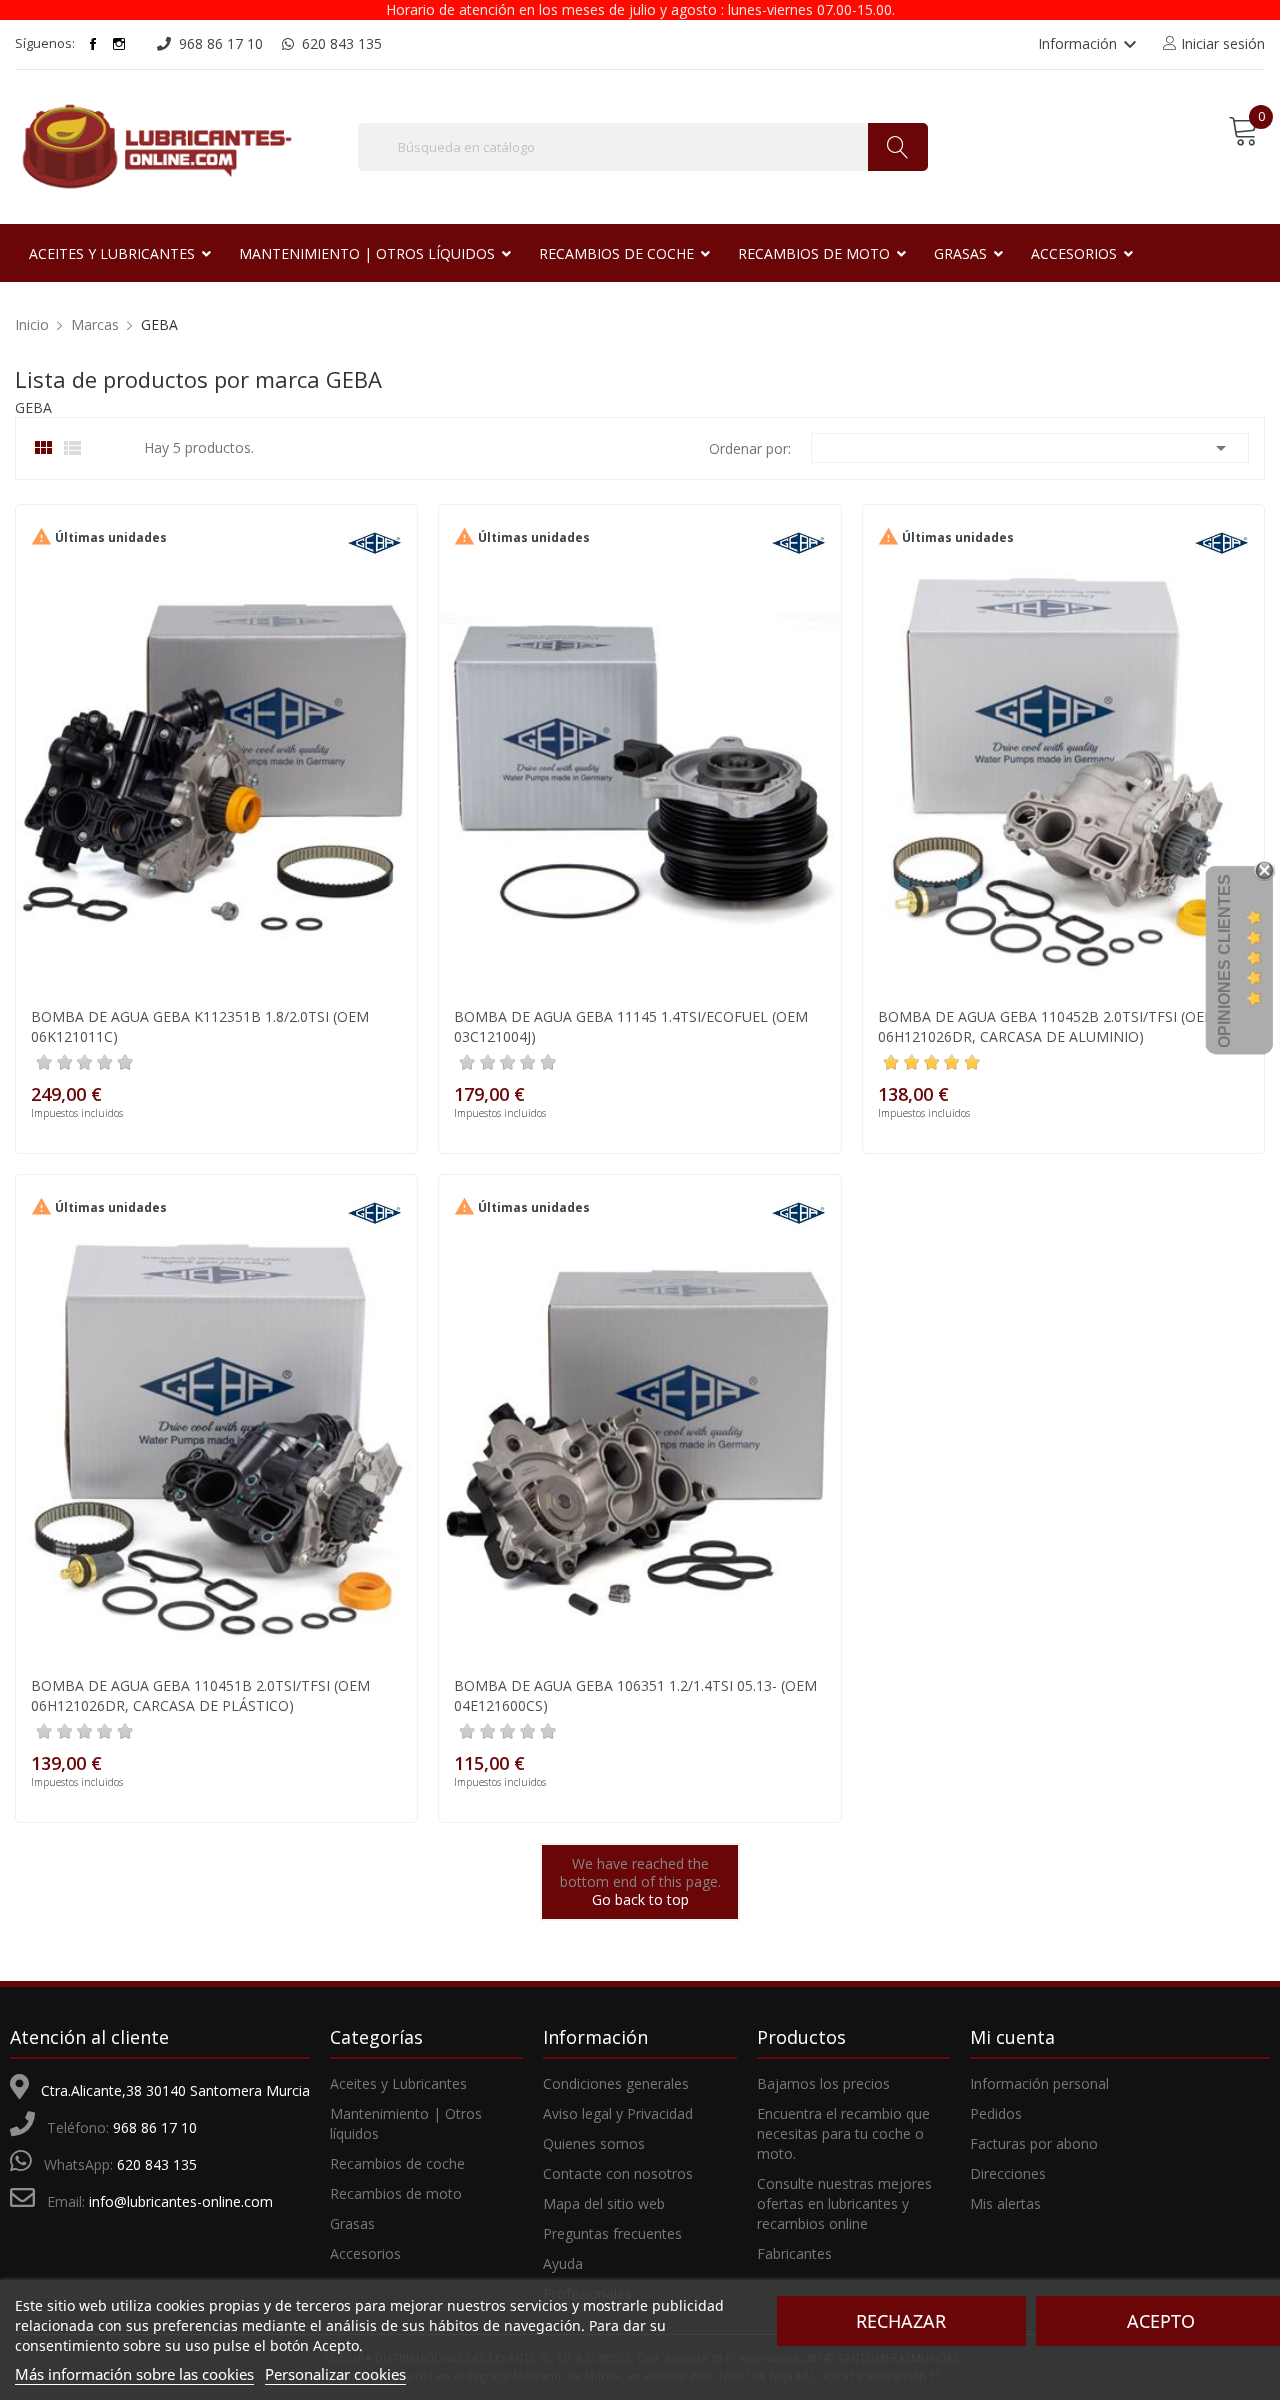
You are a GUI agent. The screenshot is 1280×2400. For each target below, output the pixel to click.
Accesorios (365, 2253)
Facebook (93, 44)
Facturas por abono (1034, 2143)
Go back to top (640, 1899)
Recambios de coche (397, 2163)
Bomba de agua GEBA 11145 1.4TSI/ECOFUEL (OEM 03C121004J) (631, 1026)
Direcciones (1008, 2173)
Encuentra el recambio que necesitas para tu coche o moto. (843, 2133)
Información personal (1039, 2083)
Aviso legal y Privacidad (618, 2113)
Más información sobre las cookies (134, 2374)
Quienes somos (594, 2143)
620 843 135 (157, 2164)
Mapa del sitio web (604, 2203)
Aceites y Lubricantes (398, 2083)
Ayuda (563, 2263)
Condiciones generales (616, 2083)
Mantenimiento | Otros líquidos (406, 2123)
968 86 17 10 (155, 2127)
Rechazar (901, 2321)
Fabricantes (794, 2253)
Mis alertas (1005, 2203)
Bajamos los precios (823, 2083)
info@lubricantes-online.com (181, 2201)
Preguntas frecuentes (612, 2233)
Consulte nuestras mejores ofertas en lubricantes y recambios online (844, 2203)
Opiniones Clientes (1224, 961)
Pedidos (996, 2113)
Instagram (119, 44)
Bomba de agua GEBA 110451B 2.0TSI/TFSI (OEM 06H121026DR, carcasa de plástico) (200, 1695)
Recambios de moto (396, 2193)
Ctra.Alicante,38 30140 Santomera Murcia (175, 2090)
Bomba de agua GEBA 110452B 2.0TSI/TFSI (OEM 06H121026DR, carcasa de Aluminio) (1047, 1026)
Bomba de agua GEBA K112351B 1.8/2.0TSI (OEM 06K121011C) (200, 1026)
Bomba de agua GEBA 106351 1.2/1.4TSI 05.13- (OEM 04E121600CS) (635, 1695)
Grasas (352, 2223)
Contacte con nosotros (618, 2173)
